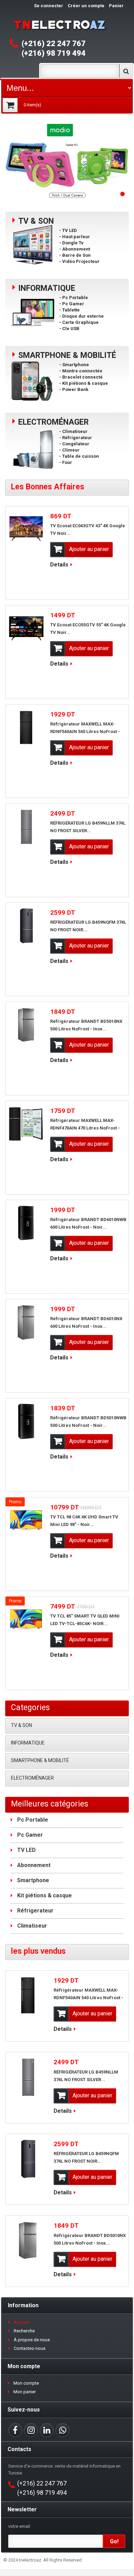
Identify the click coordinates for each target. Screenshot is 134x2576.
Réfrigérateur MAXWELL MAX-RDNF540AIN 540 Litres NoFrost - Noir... (85, 732)
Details (59, 565)
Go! (114, 2541)
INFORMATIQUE (28, 1743)
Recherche (24, 2331)
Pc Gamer (30, 1835)
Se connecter (49, 6)
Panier (116, 6)
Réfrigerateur (35, 1911)
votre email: (20, 2526)
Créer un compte (86, 6)
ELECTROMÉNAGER (32, 1778)
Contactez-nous (30, 2348)
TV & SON (21, 1725)
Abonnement (34, 1865)
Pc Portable (33, 1820)
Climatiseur (32, 1926)
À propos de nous (32, 2340)
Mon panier (25, 2392)
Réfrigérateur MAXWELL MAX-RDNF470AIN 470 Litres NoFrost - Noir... (85, 1128)
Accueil (21, 2322)
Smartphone (33, 1880)
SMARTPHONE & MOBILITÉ (40, 1760)
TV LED (26, 1850)
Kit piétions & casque (44, 1895)
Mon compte (26, 2383)
